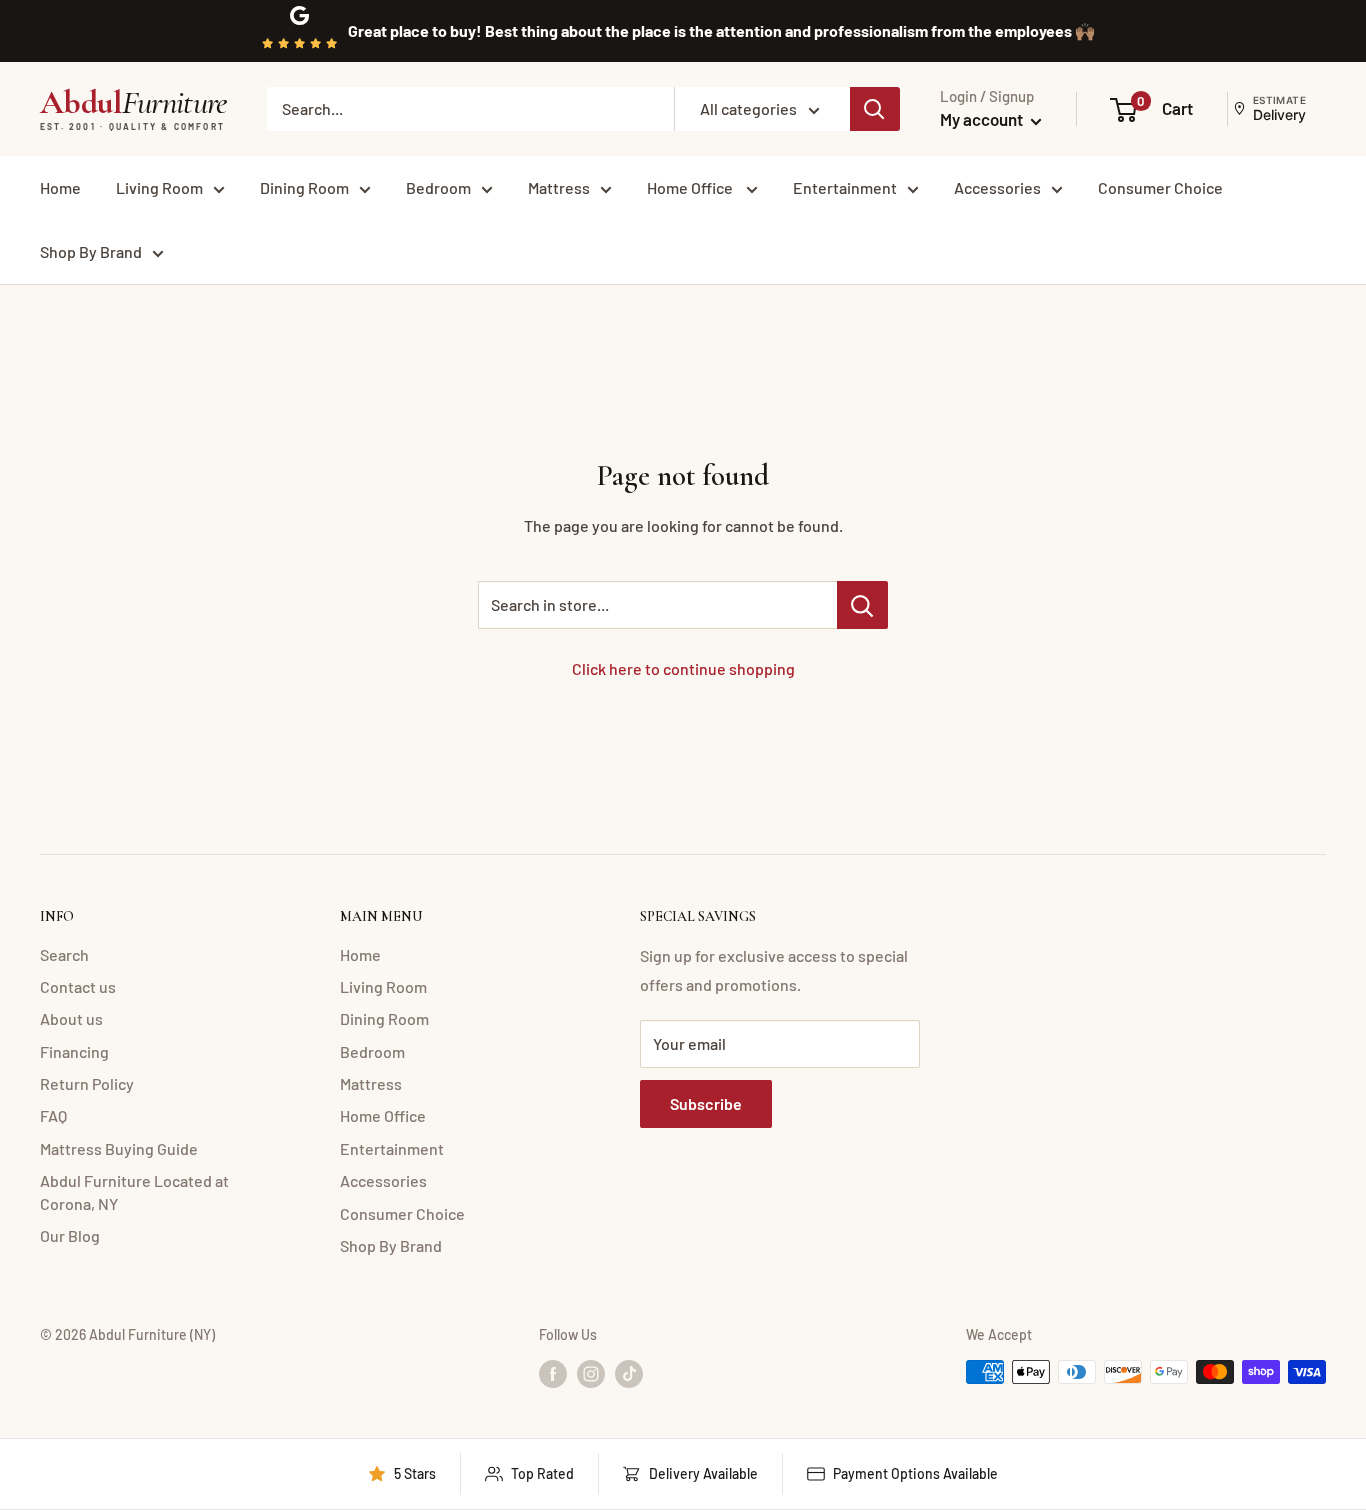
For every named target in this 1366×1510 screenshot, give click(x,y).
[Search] (875, 109)
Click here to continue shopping (683, 668)
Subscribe (706, 1103)
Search (64, 954)
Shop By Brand (91, 251)
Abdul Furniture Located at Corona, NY (134, 1191)
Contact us (78, 986)
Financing (74, 1051)
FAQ (53, 1115)
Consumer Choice (1160, 187)
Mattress (559, 187)
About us (71, 1018)
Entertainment (845, 187)
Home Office (691, 187)
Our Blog (70, 1235)
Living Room (159, 187)
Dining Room (304, 187)
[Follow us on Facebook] (553, 1374)
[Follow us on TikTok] (629, 1374)
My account (983, 119)
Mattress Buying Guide (119, 1148)
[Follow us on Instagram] (591, 1374)
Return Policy (87, 1083)
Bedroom (438, 187)
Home (60, 187)
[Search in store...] (862, 605)
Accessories (997, 187)
